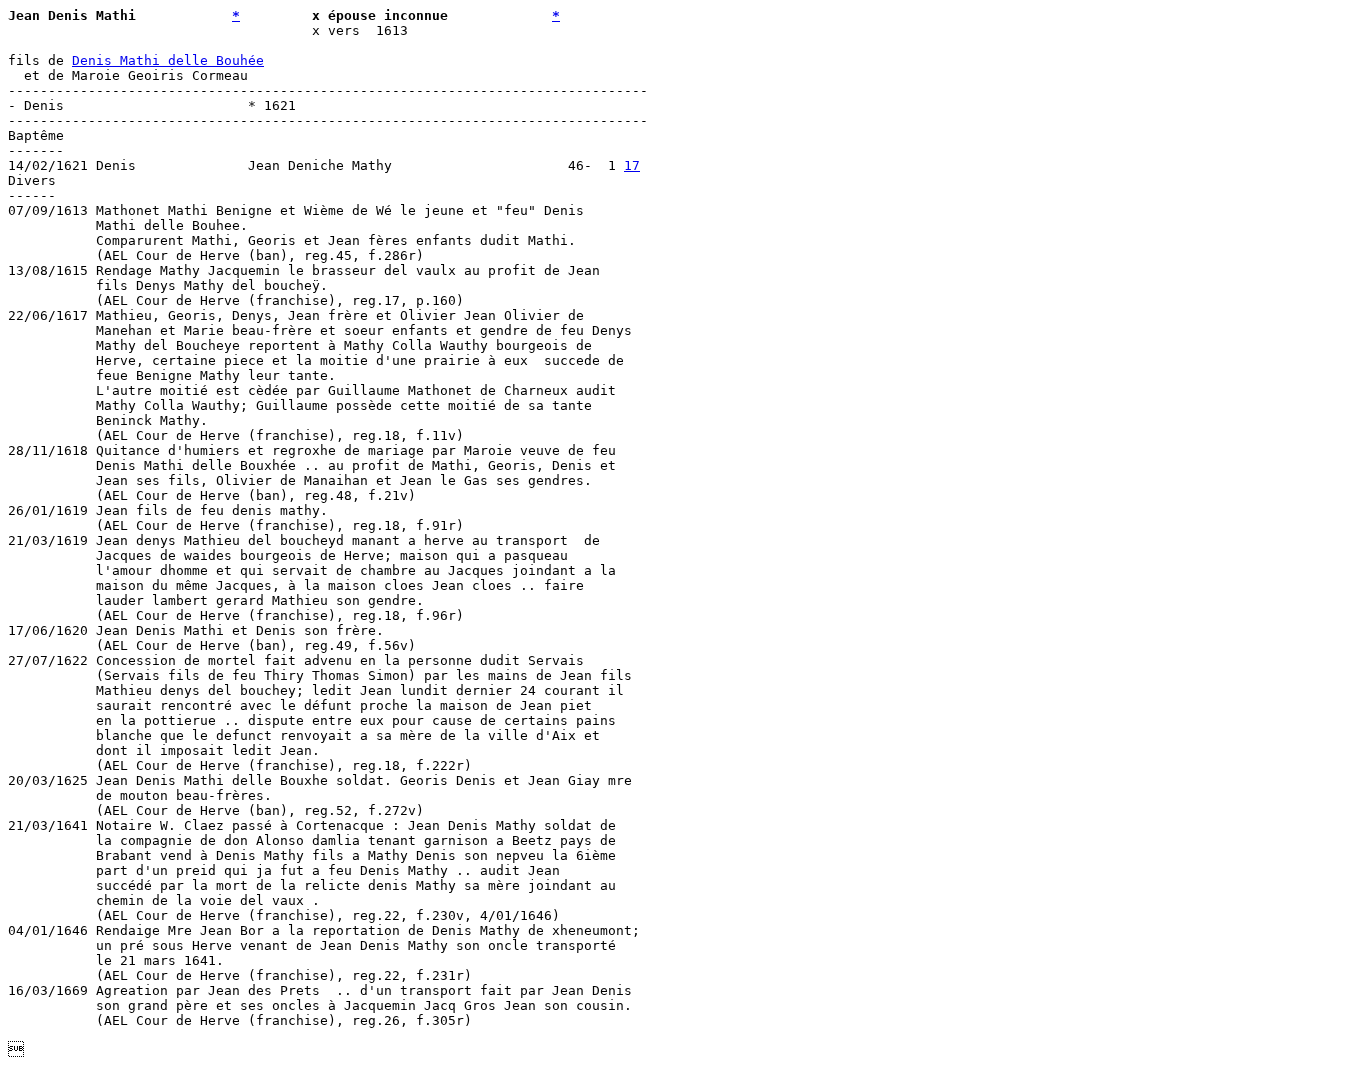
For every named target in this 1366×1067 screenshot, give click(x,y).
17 (632, 165)
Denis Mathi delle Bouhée (168, 60)
